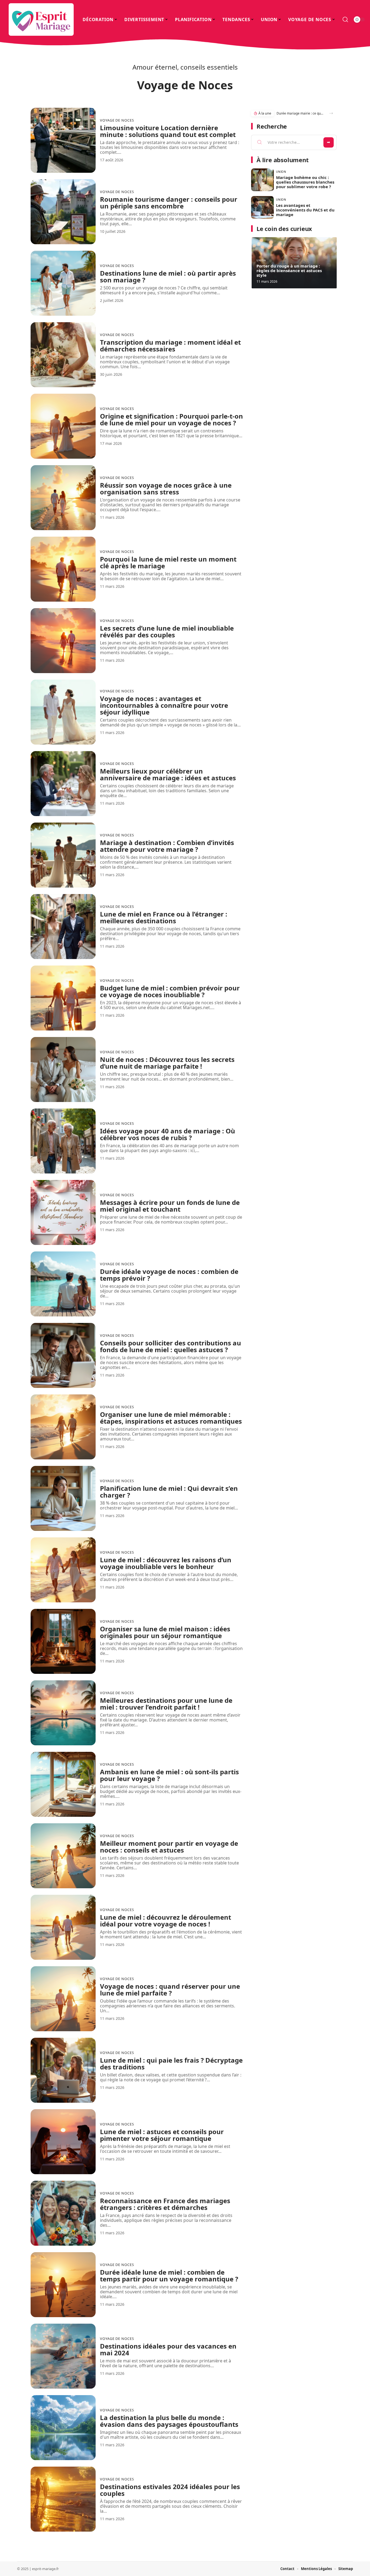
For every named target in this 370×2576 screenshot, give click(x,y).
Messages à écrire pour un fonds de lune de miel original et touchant (170, 1206)
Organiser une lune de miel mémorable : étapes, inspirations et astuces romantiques (171, 1418)
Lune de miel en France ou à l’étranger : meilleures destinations (164, 917)
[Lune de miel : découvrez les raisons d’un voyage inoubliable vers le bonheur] (63, 1570)
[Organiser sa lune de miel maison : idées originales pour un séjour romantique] (63, 1641)
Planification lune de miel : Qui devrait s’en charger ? (169, 1492)
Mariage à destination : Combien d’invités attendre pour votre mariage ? (167, 846)
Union (281, 172)
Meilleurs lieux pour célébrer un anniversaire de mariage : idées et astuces (168, 774)
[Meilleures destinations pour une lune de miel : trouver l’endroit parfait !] (63, 1713)
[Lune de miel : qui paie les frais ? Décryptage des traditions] (63, 2070)
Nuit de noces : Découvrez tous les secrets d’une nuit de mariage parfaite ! (167, 1063)
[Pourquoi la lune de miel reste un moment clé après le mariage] (63, 569)
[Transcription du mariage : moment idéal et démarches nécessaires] (63, 355)
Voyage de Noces (117, 120)
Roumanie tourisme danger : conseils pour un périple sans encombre (169, 203)
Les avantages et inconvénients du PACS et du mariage (305, 210)
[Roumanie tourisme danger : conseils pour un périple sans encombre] (63, 212)
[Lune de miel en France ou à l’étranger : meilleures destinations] (63, 927)
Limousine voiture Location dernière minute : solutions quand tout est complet (168, 131)
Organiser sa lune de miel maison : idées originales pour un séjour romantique (165, 1632)
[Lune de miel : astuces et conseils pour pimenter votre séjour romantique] (63, 2142)
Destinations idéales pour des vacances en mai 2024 (168, 2349)
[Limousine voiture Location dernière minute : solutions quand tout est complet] (63, 140)
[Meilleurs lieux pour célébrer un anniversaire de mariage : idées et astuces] (63, 784)
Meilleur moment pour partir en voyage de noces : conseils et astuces (169, 1847)
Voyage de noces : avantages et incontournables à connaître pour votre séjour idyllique (164, 705)
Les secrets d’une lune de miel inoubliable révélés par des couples (167, 631)
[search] (345, 19)
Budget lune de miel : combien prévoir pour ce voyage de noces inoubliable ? (170, 991)
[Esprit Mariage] (41, 19)
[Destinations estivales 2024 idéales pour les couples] (63, 2499)
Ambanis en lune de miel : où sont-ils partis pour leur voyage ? (169, 1775)
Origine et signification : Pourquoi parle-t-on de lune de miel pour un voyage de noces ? (171, 419)
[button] (331, 113)
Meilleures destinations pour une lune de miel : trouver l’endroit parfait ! (166, 1704)
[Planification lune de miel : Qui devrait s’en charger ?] (63, 1498)
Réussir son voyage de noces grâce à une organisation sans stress (166, 488)
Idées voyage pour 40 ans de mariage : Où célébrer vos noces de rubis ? (168, 1134)
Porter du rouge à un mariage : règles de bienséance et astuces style (289, 270)
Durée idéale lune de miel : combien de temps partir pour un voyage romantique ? (169, 2275)
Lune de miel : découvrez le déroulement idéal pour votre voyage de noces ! (165, 1920)
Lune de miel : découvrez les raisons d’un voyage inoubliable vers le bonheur (166, 1563)
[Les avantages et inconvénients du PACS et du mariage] (262, 207)
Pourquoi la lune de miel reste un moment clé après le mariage (168, 562)
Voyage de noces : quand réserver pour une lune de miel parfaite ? (170, 1990)
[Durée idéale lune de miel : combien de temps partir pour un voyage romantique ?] (63, 2285)
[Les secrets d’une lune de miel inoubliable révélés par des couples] (63, 641)
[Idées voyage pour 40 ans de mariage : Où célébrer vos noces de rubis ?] (63, 1141)
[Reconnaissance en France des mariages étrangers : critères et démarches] (63, 2213)
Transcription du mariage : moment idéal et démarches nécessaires (170, 345)
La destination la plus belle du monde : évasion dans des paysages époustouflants (169, 2421)
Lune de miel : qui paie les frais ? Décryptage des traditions (171, 2063)
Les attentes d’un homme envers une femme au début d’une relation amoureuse (300, 113)
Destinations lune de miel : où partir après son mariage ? (168, 276)
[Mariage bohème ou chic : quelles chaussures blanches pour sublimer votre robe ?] (262, 180)
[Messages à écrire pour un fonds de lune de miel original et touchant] (63, 1212)
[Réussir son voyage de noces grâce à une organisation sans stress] (63, 498)
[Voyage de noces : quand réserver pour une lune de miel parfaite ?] (63, 1999)
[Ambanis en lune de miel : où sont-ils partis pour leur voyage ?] (63, 1784)
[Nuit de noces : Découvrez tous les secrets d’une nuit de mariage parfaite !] (63, 1069)
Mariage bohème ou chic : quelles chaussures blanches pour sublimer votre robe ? (305, 182)
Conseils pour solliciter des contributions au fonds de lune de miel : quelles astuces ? (171, 1346)
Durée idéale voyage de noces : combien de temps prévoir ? (169, 1275)
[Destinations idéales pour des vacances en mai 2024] (63, 2356)
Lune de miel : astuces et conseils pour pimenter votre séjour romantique (162, 2135)
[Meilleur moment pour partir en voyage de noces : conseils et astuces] (63, 1856)
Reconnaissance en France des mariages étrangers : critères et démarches (165, 2204)
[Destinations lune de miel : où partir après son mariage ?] (63, 283)
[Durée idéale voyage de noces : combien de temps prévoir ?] (63, 1284)
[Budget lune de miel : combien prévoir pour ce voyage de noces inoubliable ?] (63, 998)
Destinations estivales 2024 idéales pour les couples (170, 2490)
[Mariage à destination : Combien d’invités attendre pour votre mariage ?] (63, 855)
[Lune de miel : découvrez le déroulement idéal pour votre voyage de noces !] (63, 1927)
